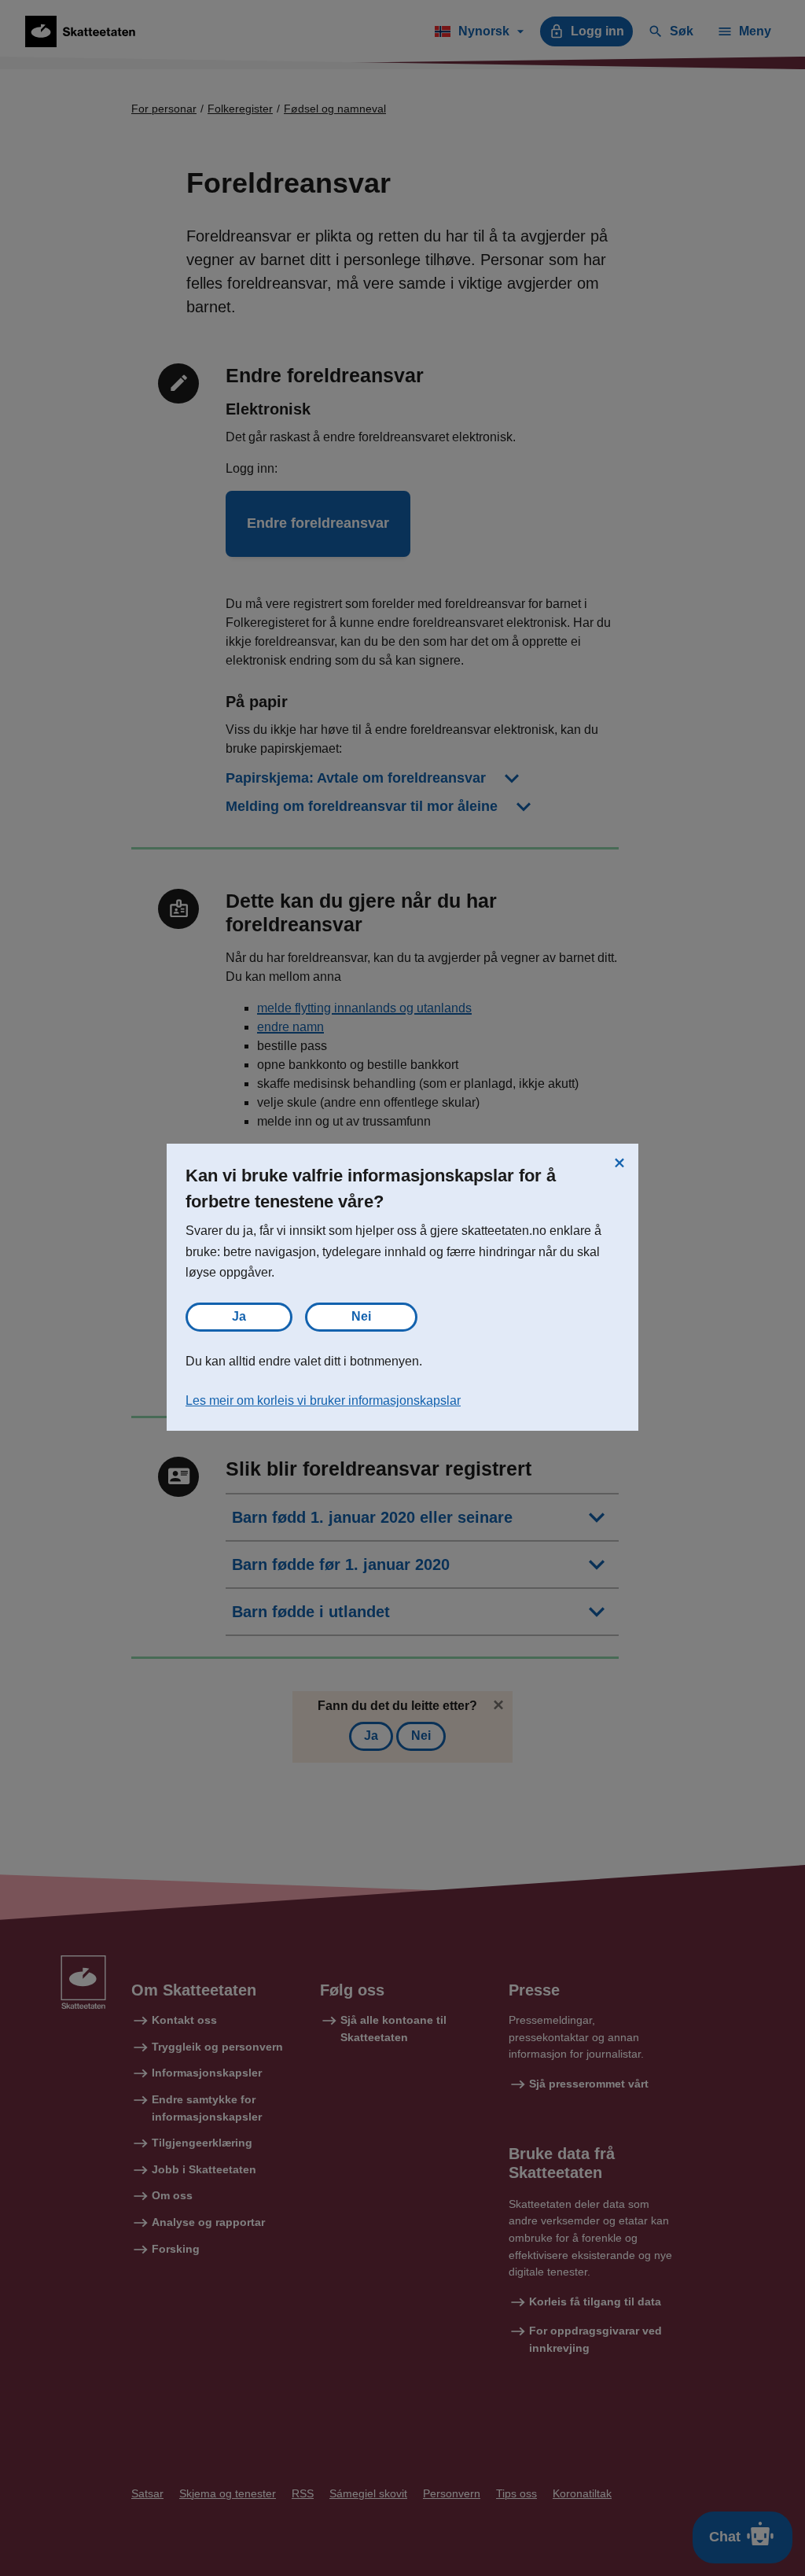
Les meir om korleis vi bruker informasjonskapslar (323, 1400)
